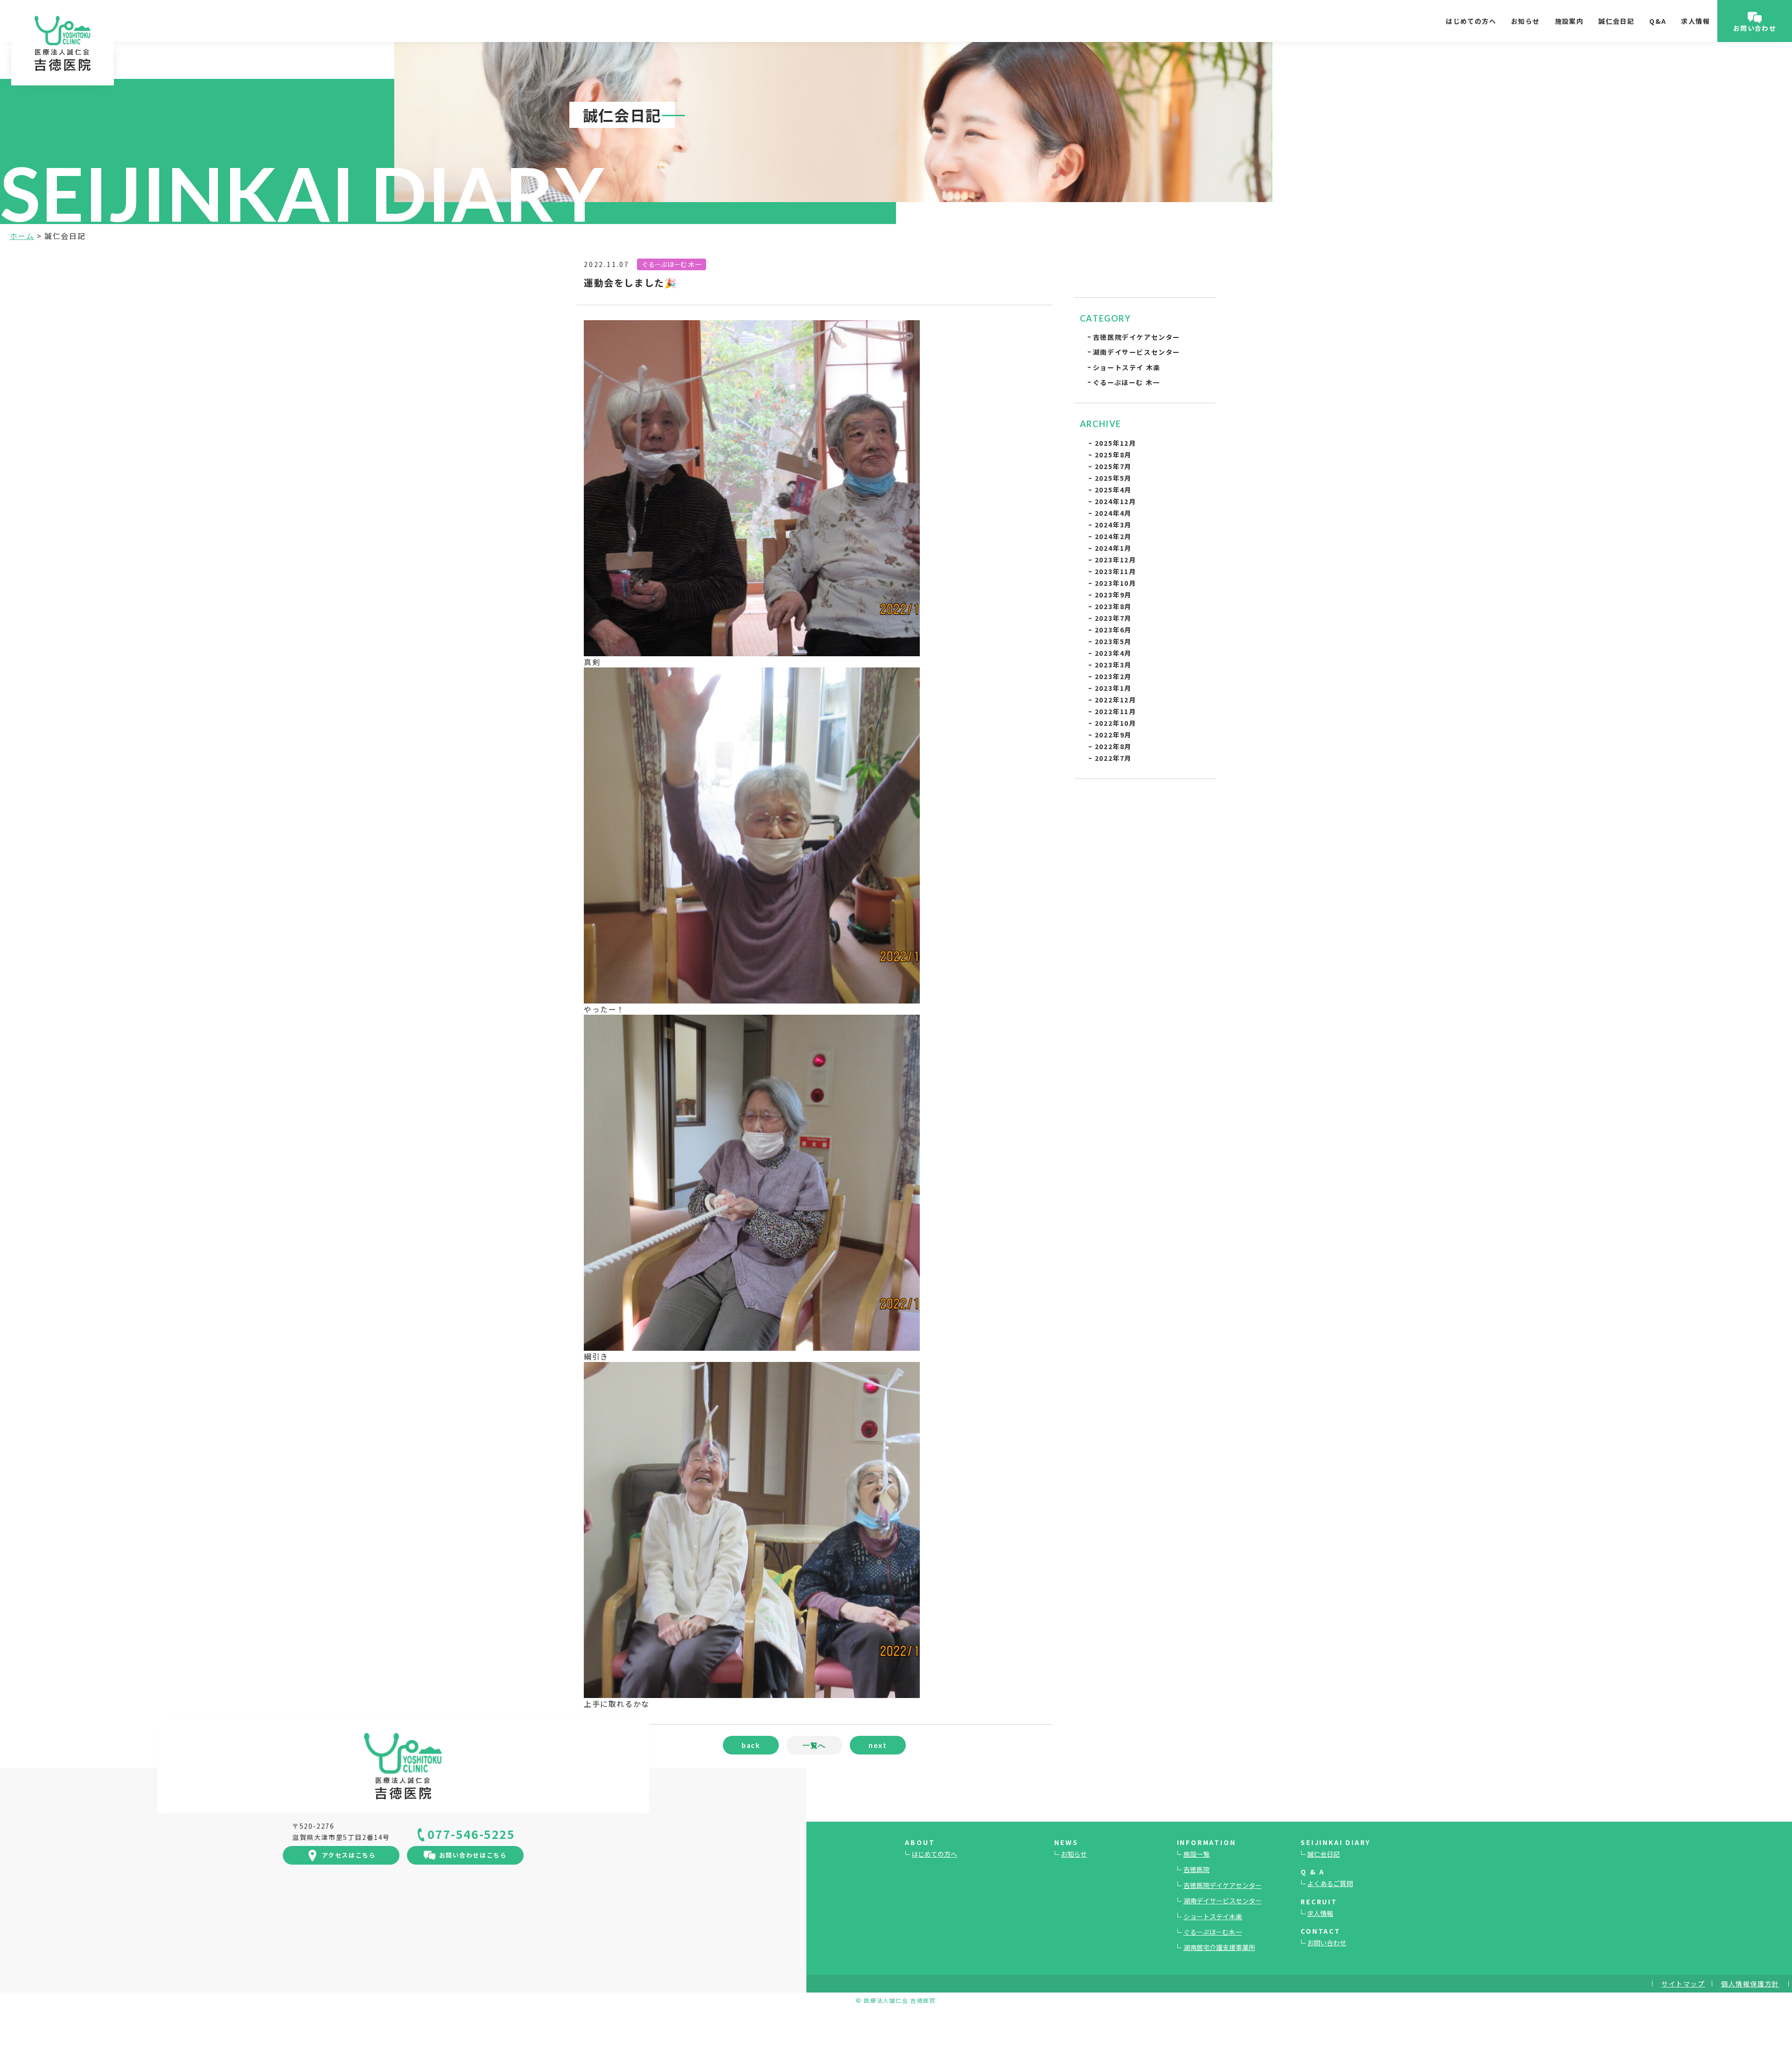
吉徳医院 (1197, 1869)
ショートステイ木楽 (1213, 1916)
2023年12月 (1116, 560)
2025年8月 (1113, 455)
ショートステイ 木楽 (1127, 367)
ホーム (22, 236)
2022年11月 (1116, 711)
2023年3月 (1113, 665)
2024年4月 (1113, 513)
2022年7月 (1113, 758)
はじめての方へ (1471, 21)
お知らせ (1526, 21)
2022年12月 (1116, 700)
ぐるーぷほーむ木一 (1213, 1932)
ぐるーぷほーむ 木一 (1127, 382)
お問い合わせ (1327, 1943)
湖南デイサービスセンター (1137, 352)
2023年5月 (1113, 641)
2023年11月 (1116, 571)
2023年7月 (1113, 618)
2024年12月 (1116, 501)
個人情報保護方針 (1750, 1984)
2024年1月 (1113, 548)
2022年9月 (1113, 735)
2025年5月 (1113, 478)
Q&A (1658, 21)
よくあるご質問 (1330, 1883)
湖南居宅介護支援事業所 (1219, 1947)
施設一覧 (1197, 1854)
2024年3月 (1113, 525)
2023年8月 (1113, 606)
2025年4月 (1113, 490)
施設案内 (1569, 21)
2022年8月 (1113, 746)
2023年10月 (1116, 583)
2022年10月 (1116, 723)
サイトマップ (1683, 1984)
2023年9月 (1113, 595)
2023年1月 (1113, 688)
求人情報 (1695, 21)
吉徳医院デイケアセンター (1137, 337)
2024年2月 (1113, 536)
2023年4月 (1113, 653)
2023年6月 (1113, 630)
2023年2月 (1113, 676)
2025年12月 (1116, 443)
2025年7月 (1113, 466)
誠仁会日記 (1616, 21)
